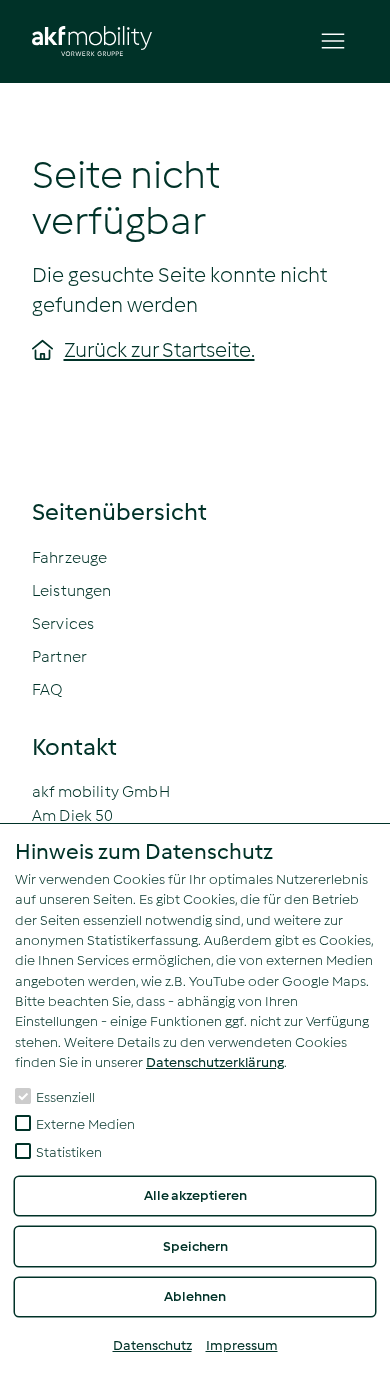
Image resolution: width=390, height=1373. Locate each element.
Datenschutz (152, 1345)
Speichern (195, 1246)
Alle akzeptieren (195, 1195)
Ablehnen (195, 1296)
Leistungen (72, 590)
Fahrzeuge (69, 557)
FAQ (47, 689)
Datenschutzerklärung (215, 1062)
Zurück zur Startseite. (159, 350)
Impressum (242, 1345)
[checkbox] (23, 1096)
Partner (59, 656)
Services (63, 623)
